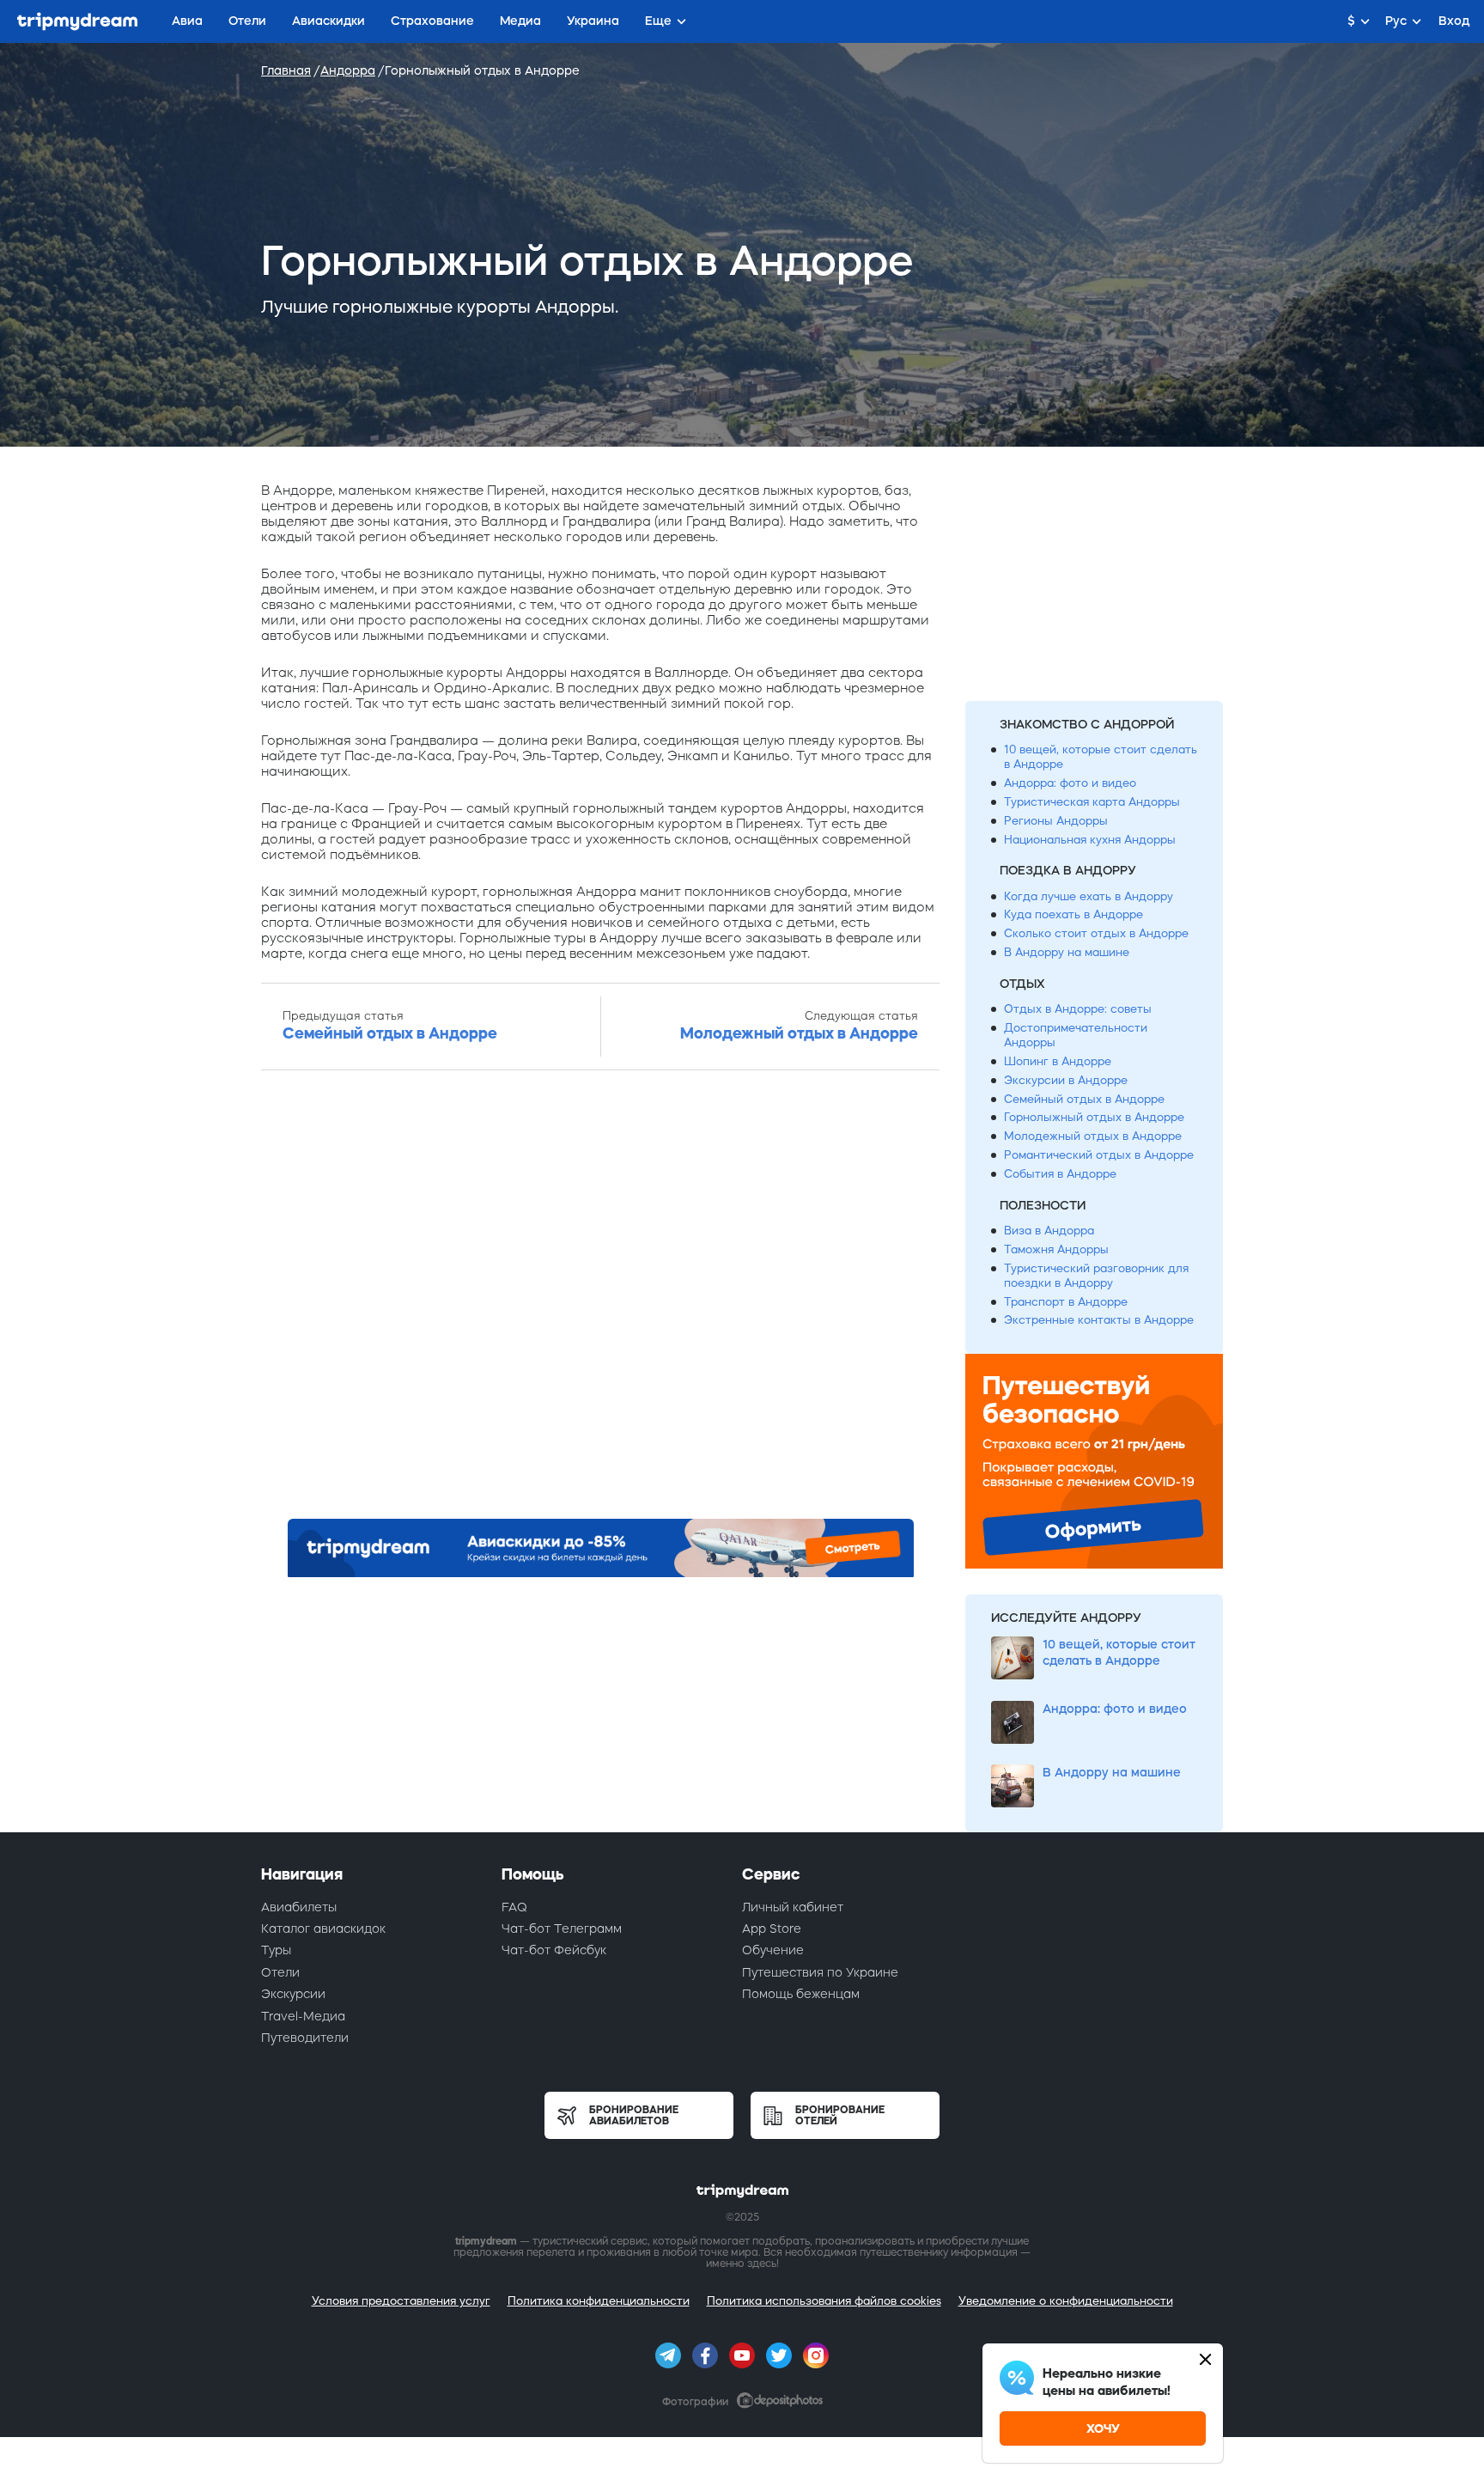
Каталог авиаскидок (323, 1929)
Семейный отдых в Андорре (1084, 1099)
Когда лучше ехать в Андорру (1089, 896)
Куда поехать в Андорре (1073, 914)
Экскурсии (293, 1994)
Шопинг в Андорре (1058, 1061)
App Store (772, 1929)
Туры (276, 1950)
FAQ (514, 1907)
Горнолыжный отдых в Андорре (1094, 1117)
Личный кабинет (793, 1907)
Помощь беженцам (801, 1994)
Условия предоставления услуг (401, 2301)
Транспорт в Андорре (1066, 1302)
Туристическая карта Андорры (1092, 802)
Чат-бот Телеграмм (562, 1929)
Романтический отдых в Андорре (1099, 1155)
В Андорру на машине (1067, 952)
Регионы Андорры (1056, 821)
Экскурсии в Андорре (1066, 1080)
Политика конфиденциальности (599, 2301)
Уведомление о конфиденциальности (1066, 2301)
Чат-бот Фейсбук (554, 1950)
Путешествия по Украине (820, 1972)
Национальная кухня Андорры (1090, 840)
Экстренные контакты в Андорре (1099, 1320)
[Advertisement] (600, 1300)
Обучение (773, 1950)
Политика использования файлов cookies (824, 2301)
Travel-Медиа (303, 2016)
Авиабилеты (299, 1907)
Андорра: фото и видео (1070, 783)
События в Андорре (1060, 1174)
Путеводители (305, 2038)
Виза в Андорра (1049, 1231)
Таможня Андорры (1056, 1249)
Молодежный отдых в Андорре (1093, 1136)
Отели (280, 1972)
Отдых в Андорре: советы (1078, 1009)
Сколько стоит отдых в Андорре (1096, 933)
